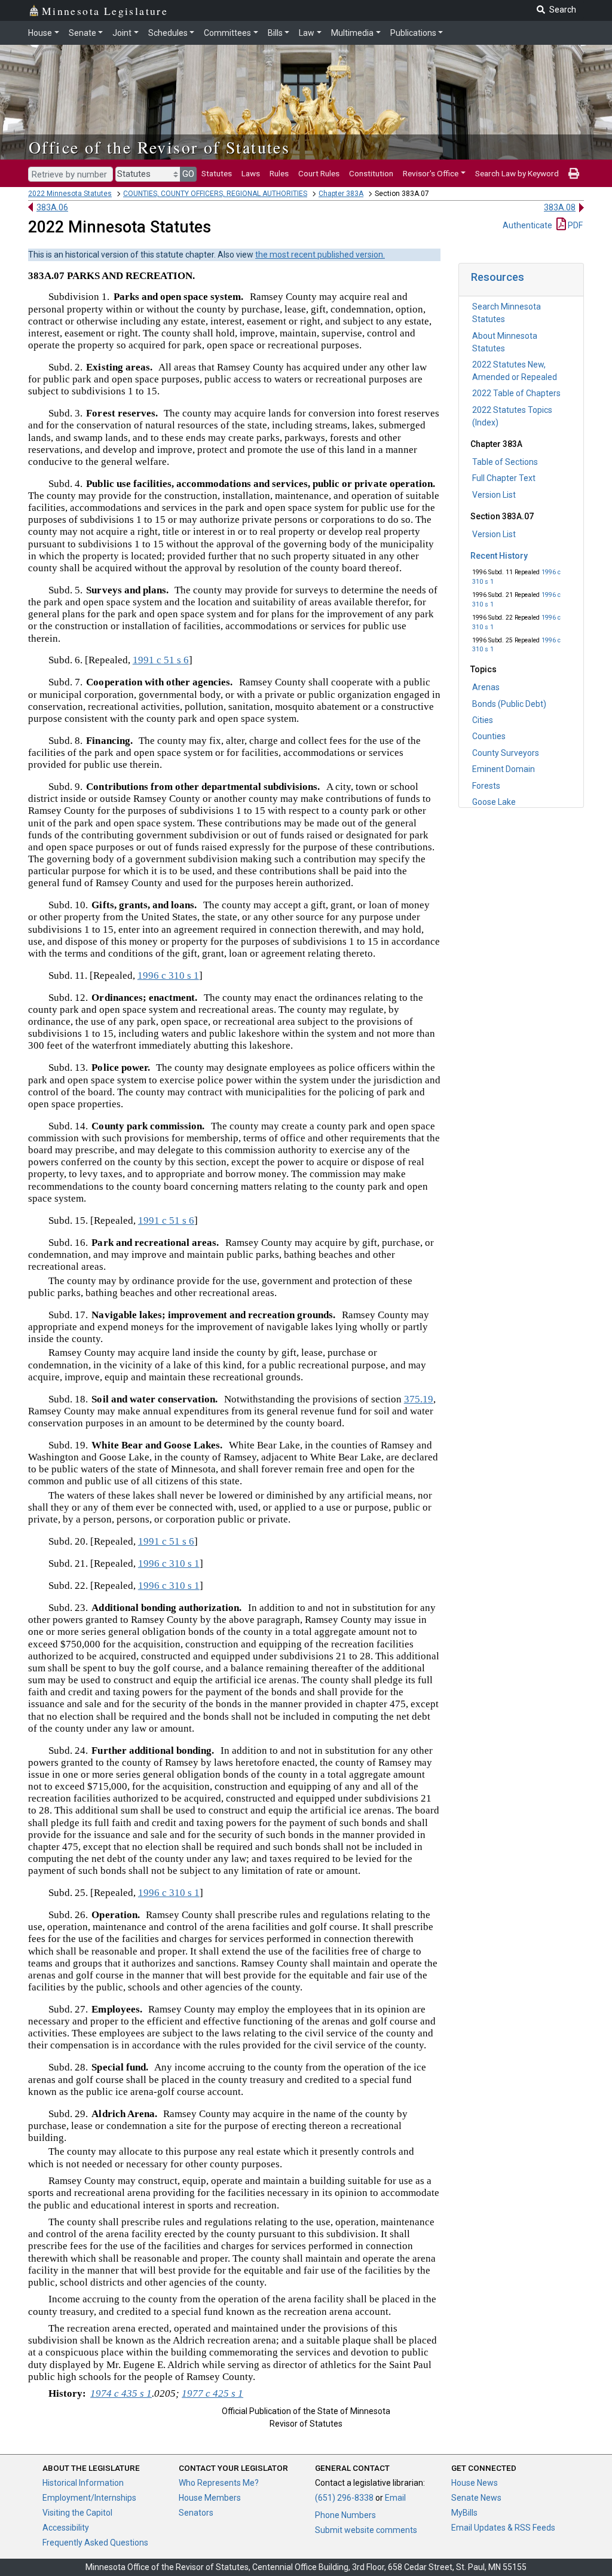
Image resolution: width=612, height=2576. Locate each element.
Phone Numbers (345, 2515)
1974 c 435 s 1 (121, 2393)
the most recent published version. (320, 255)
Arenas (486, 687)
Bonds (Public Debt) (509, 704)
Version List (494, 495)
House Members (210, 2498)
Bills (275, 33)
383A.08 (560, 207)
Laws (251, 173)
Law (307, 33)
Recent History (499, 556)
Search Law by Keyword (517, 173)
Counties (489, 736)
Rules (279, 173)
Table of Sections (505, 462)
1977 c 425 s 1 (212, 2393)
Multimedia (352, 33)
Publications (413, 33)
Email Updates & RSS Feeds (503, 2528)
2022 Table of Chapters (516, 393)
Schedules (168, 33)
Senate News (476, 2498)
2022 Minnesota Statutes (70, 194)
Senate (82, 33)
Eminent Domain (504, 769)
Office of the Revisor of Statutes (159, 147)
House (40, 33)
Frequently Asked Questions (95, 2543)
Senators (196, 2513)
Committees (227, 33)
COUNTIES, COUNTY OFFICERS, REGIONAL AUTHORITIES (215, 194)
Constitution (371, 173)
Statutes (217, 173)
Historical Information (83, 2483)
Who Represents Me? (219, 2483)
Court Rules (319, 173)
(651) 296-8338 (344, 2498)
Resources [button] (498, 277)
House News (475, 2483)
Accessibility (66, 2528)
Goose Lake (494, 802)
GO (188, 174)
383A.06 (52, 207)
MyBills (464, 2513)
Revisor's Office (431, 173)
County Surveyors (506, 753)
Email (395, 2498)
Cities (483, 720)
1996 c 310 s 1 (168, 975)
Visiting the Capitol (77, 2513)
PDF (574, 225)
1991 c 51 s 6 (161, 660)
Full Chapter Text (504, 478)
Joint (122, 33)
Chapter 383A (341, 194)
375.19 (419, 1399)
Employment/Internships (89, 2498)
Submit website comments (366, 2530)
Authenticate (527, 225)
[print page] (574, 173)
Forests (486, 786)
